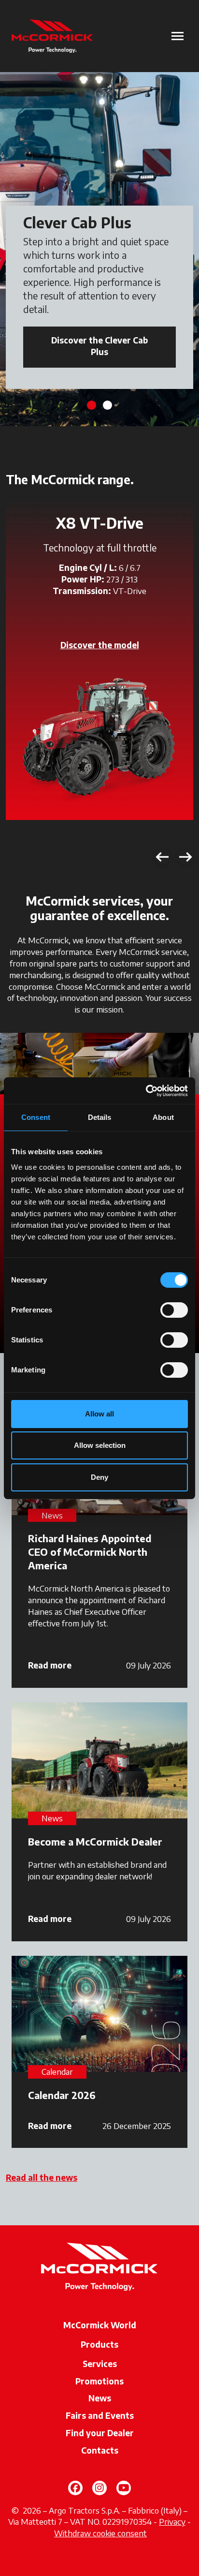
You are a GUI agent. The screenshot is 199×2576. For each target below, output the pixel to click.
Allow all (99, 1414)
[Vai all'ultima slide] (162, 857)
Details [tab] (100, 1117)
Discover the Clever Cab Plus (99, 346)
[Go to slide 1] (92, 405)
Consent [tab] (36, 1117)
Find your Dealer (100, 2433)
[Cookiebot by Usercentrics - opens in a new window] (146, 1091)
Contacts (100, 2450)
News (100, 2398)
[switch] (174, 1310)
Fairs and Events (100, 2415)
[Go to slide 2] (107, 405)
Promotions (99, 2381)
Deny (99, 1477)
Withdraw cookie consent (100, 2533)
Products (99, 2344)
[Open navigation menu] (178, 36)
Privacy (172, 2521)
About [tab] (163, 1117)
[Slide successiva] (185, 857)
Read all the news (42, 2177)
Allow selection (100, 1445)
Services (100, 2364)
